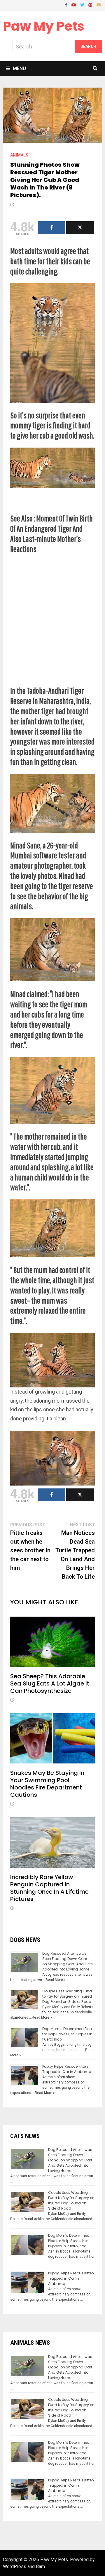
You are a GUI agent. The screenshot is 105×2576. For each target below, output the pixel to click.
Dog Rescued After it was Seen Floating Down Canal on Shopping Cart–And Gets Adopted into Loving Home (68, 1961)
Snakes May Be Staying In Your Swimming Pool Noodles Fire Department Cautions (47, 1784)
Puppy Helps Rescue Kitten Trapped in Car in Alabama (67, 2069)
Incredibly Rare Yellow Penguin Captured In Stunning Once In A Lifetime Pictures (49, 1888)
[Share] (51, 228)
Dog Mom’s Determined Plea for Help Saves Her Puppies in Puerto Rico (67, 2034)
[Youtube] (74, 5)
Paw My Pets (44, 26)
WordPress (15, 2567)
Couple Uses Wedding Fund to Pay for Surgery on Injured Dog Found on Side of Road (67, 1996)
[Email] (99, 5)
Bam (40, 2567)
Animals (19, 155)
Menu (19, 68)
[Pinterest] (91, 5)
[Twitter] (83, 5)
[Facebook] (67, 5)
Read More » (56, 1980)
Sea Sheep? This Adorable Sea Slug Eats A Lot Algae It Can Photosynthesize (50, 1683)
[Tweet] (80, 228)
